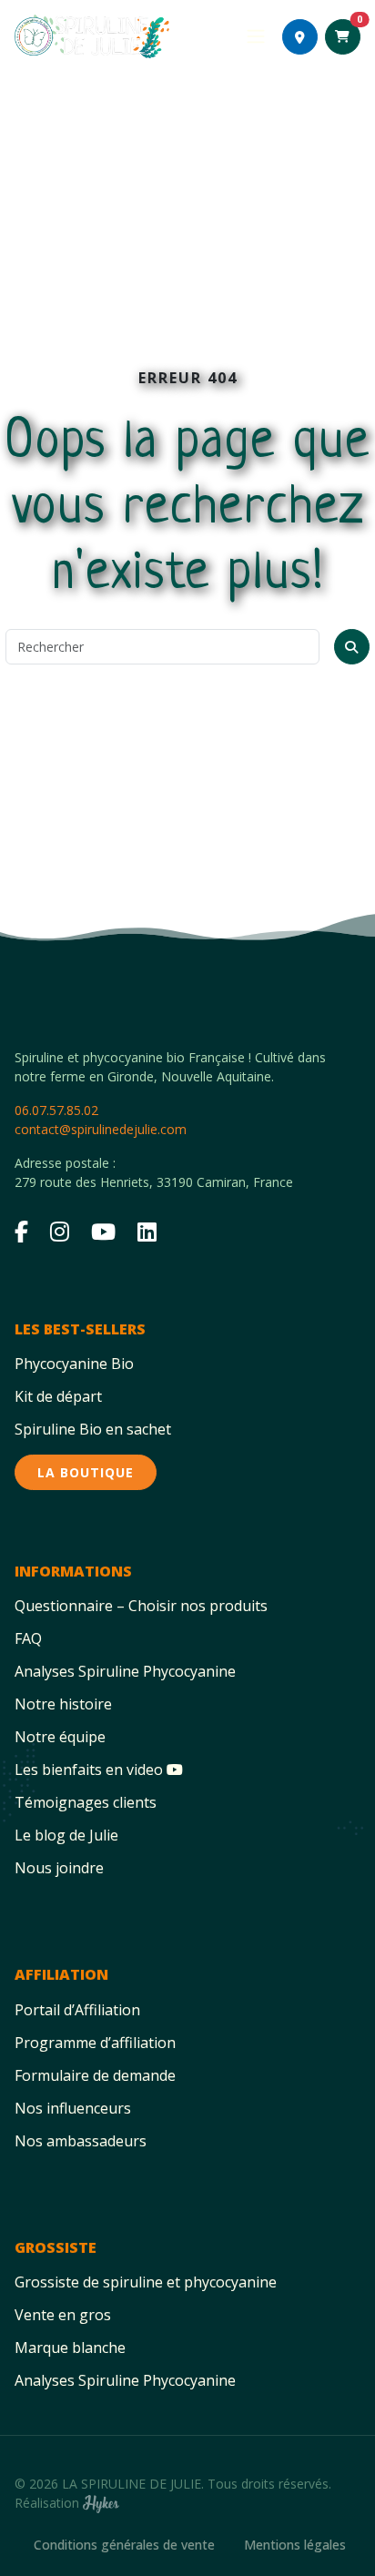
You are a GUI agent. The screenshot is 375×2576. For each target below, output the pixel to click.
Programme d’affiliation (95, 2043)
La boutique (86, 1472)
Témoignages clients (86, 1802)
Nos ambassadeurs (81, 2141)
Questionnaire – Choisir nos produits (141, 1606)
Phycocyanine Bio (74, 1364)
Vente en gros (63, 2315)
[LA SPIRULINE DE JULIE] (92, 36)
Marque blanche (70, 2348)
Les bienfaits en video (91, 1770)
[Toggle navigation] (256, 36)
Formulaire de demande (95, 2075)
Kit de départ (58, 1396)
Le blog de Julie (66, 1835)
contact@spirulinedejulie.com (101, 1129)
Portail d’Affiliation (77, 2010)
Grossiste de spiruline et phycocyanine (146, 2282)
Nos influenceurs (73, 2108)
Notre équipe (60, 1737)
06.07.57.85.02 (56, 1110)
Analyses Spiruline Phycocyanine (125, 1671)
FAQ (28, 1638)
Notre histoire (63, 1704)
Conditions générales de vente (124, 2545)
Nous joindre (59, 1868)
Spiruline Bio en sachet (93, 1429)
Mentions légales (295, 2545)
